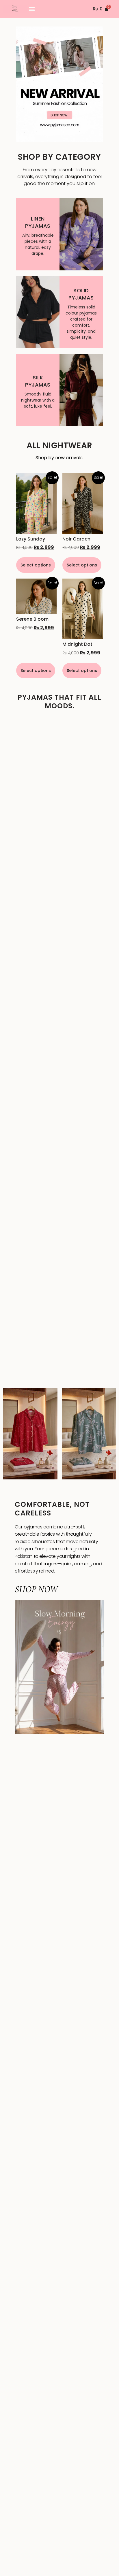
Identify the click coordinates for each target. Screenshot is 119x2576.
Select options (36, 565)
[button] (32, 9)
